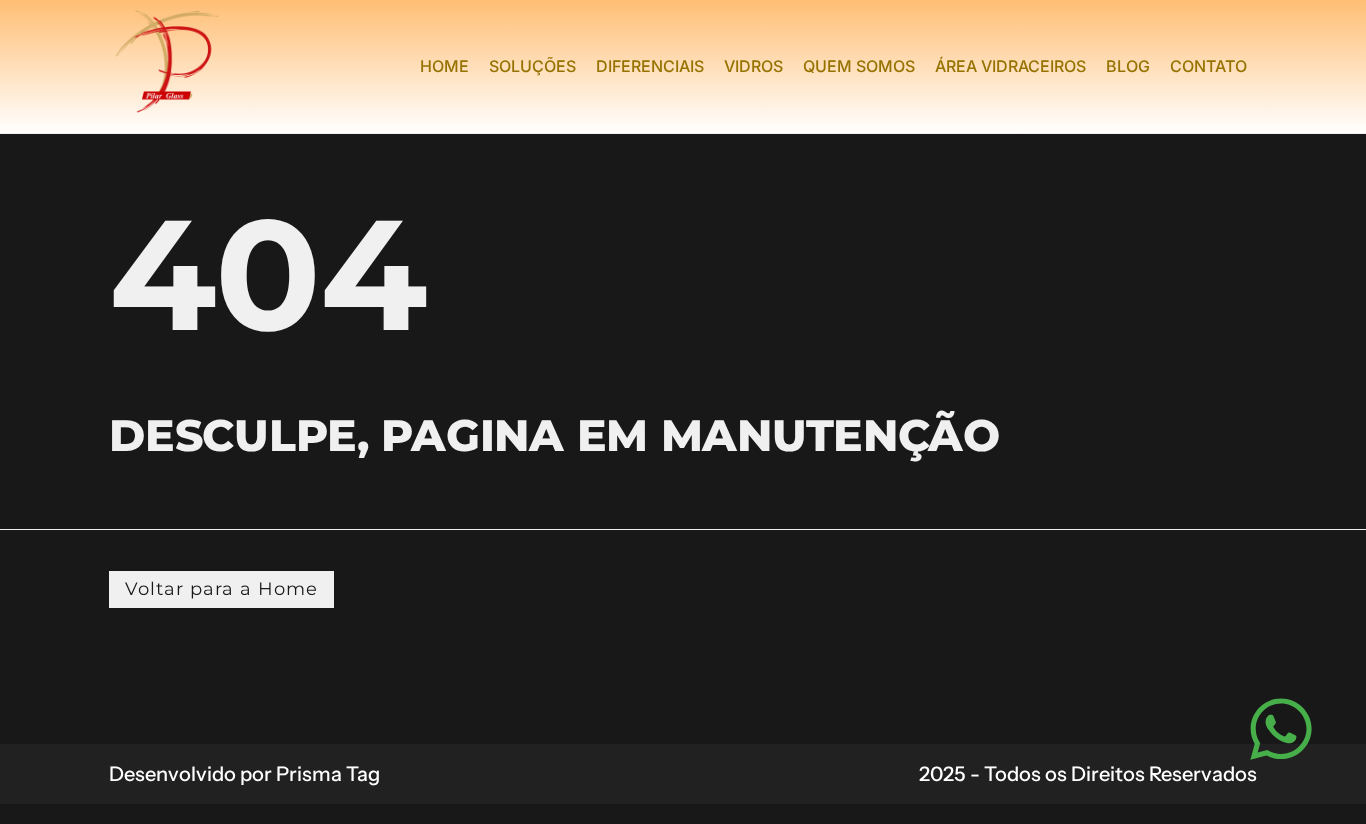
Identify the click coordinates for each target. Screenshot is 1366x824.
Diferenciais (650, 66)
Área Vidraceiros (1010, 66)
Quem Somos (859, 66)
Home (444, 66)
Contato (1208, 66)
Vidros (753, 66)
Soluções (532, 66)
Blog (1128, 66)
